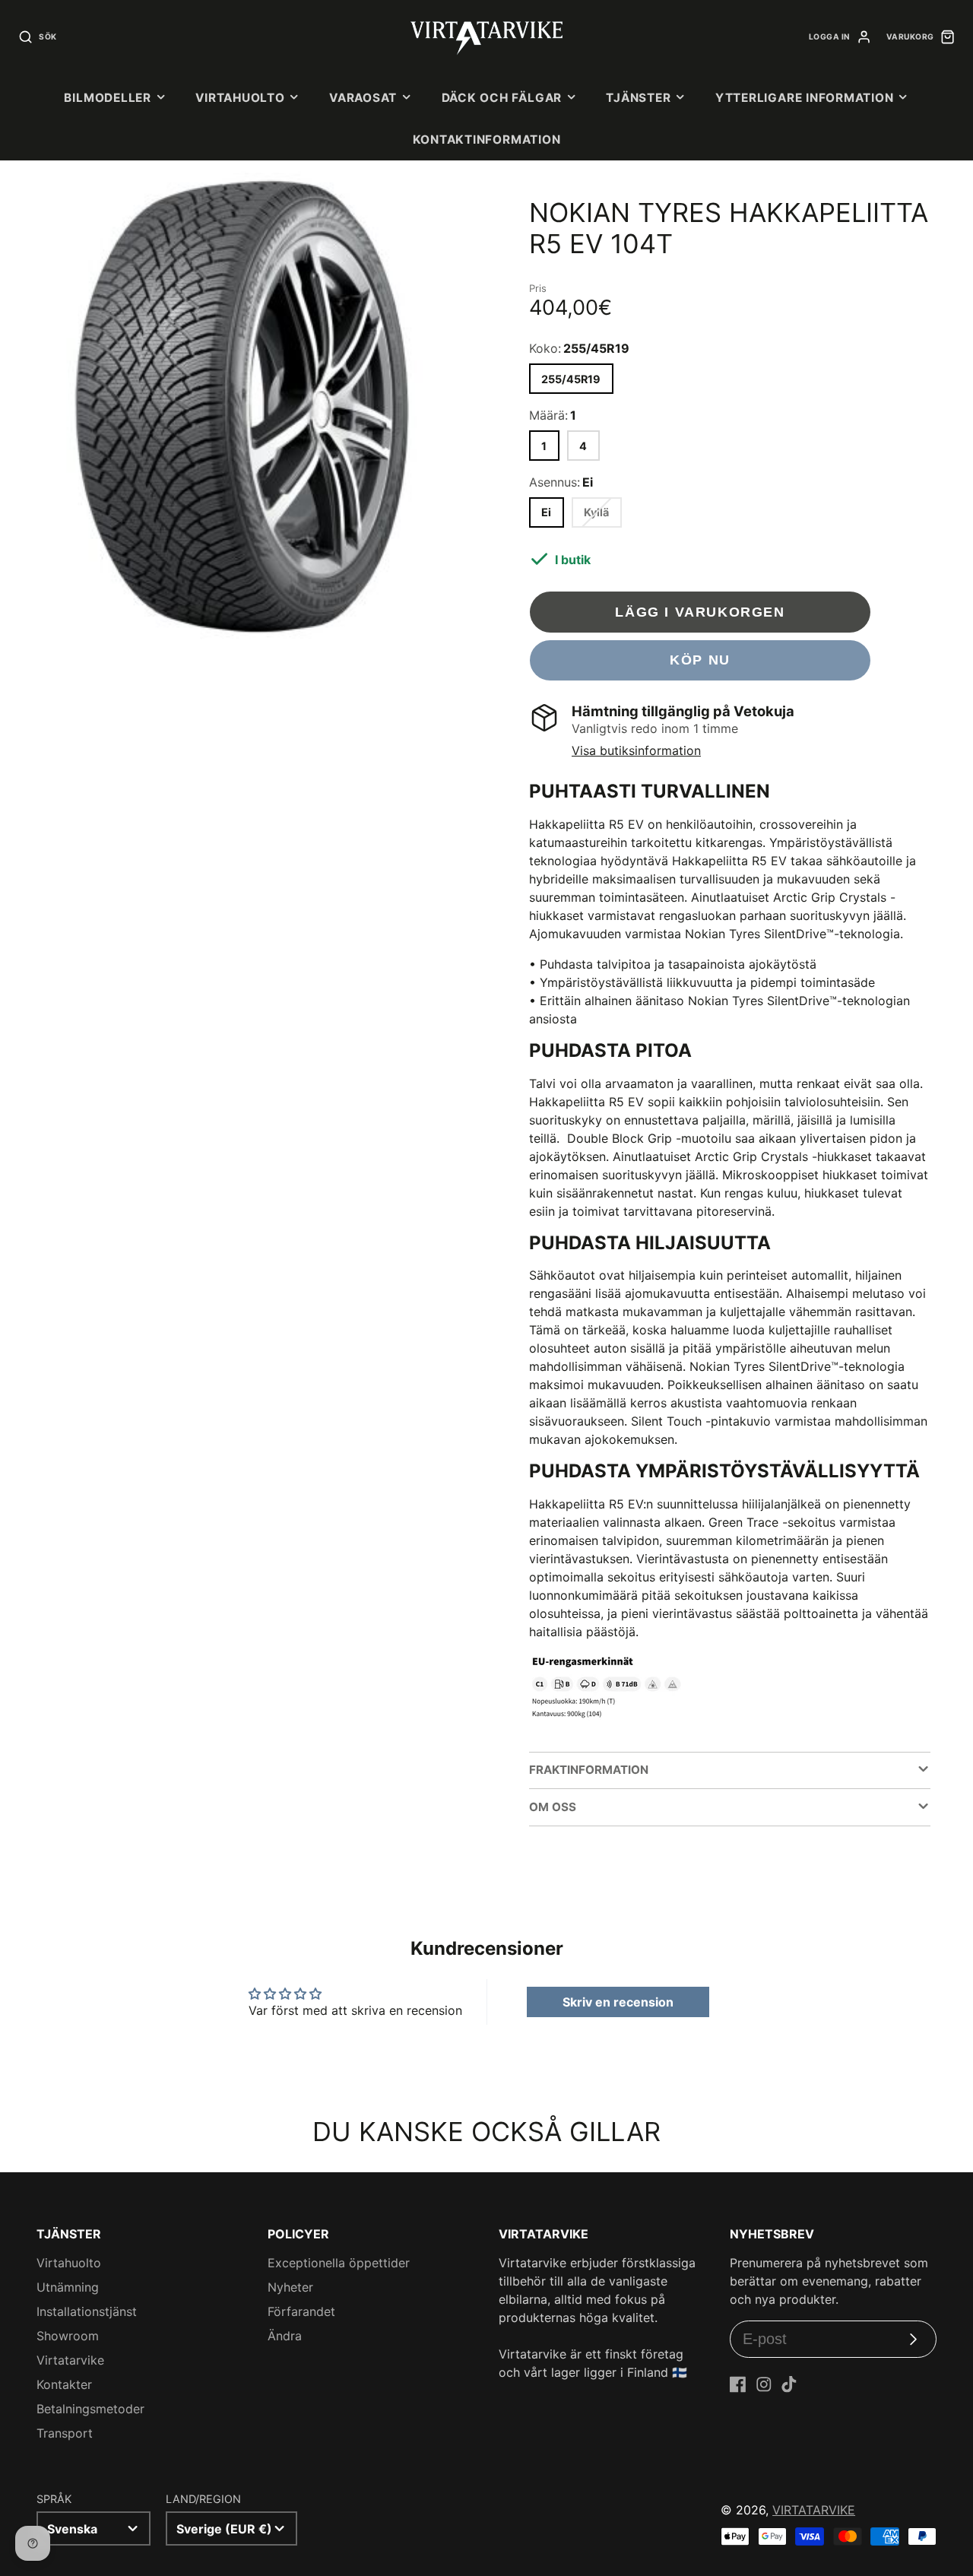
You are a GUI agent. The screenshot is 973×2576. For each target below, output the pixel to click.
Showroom (68, 2336)
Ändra (285, 2336)
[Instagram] (764, 2384)
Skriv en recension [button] (618, 2002)
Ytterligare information (805, 98)
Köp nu (700, 660)
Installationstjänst (87, 2311)
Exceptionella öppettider (339, 2263)
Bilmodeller (107, 98)
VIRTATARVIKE (814, 2510)
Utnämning (68, 2287)
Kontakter (64, 2384)
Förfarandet (301, 2311)
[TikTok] (789, 2384)
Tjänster (638, 98)
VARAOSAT (363, 98)
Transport (65, 2433)
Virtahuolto (240, 98)
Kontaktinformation (487, 140)
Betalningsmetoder (90, 2409)
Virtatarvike (70, 2360)
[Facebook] (738, 2384)
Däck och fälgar (502, 98)
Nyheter (290, 2287)
